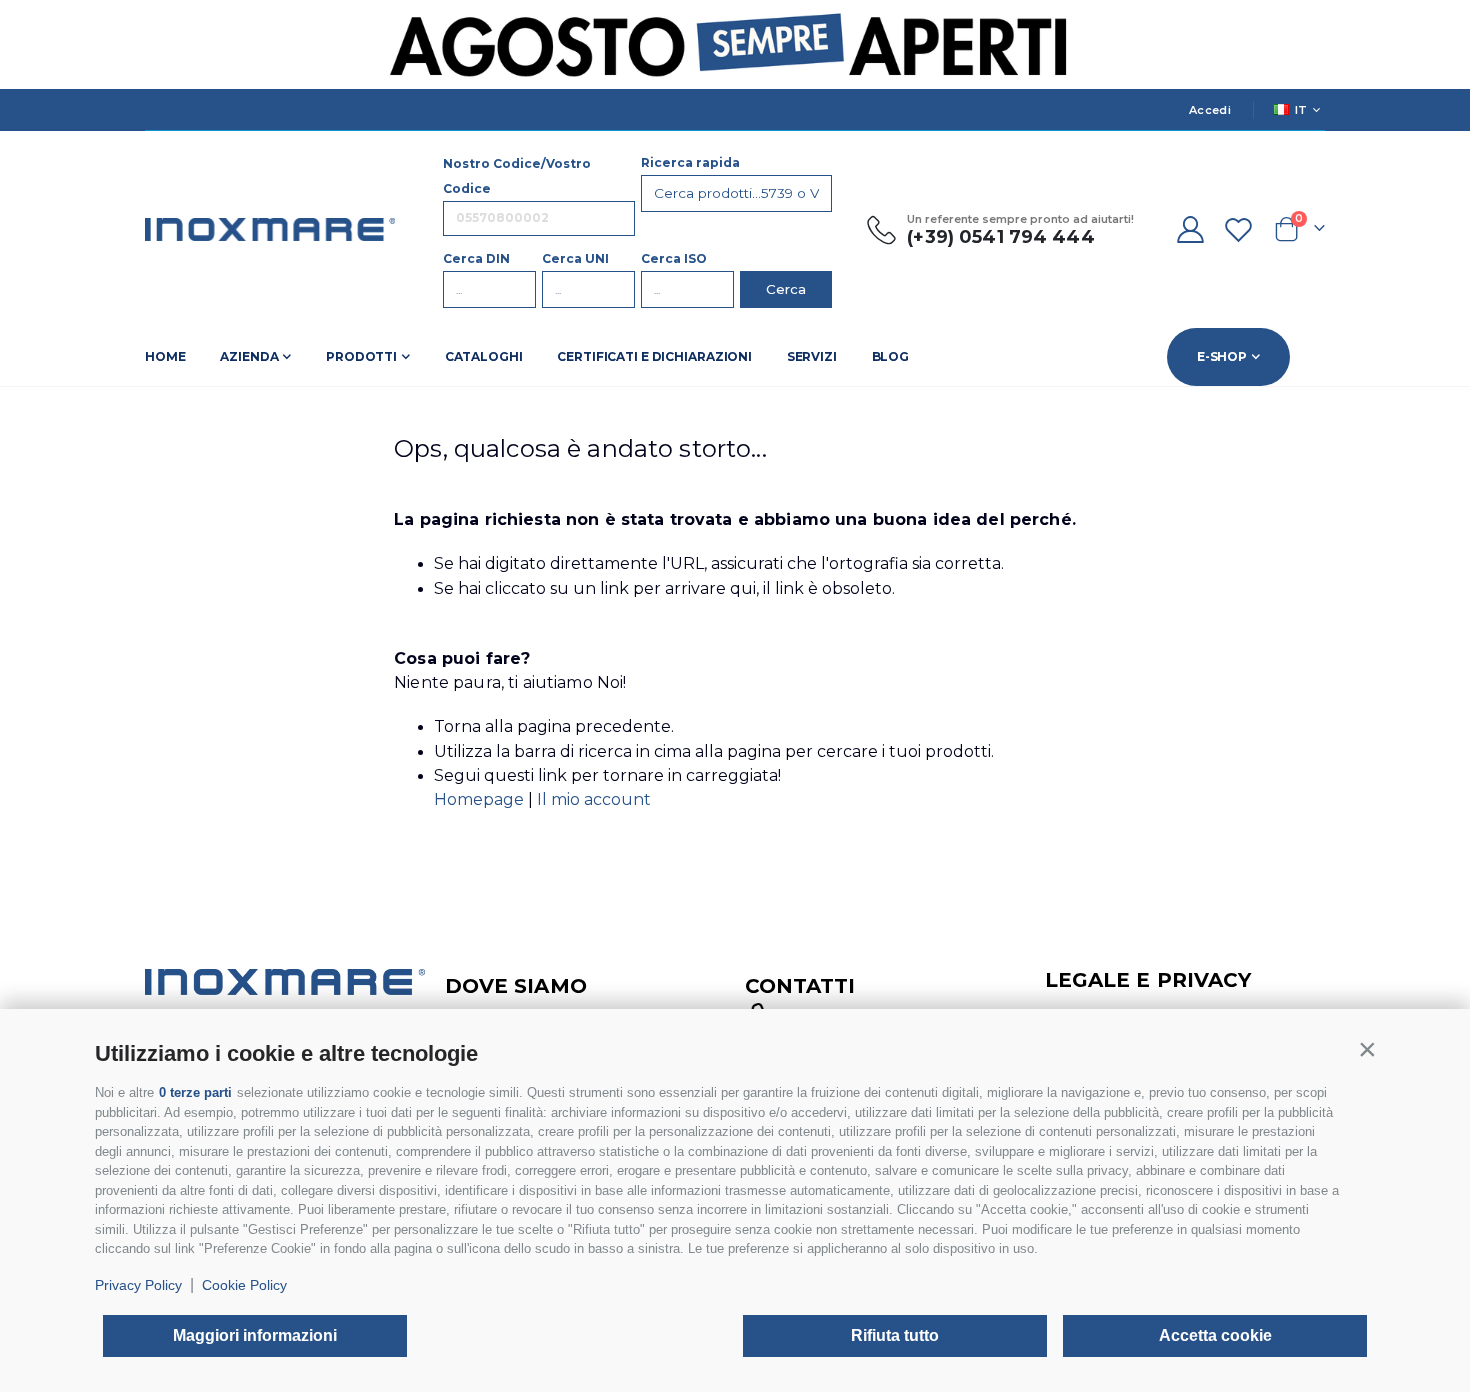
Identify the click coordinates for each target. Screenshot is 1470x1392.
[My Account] (1190, 229)
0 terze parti (195, 1092)
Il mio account (594, 799)
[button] (1367, 1049)
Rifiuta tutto (895, 1335)
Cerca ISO (674, 258)
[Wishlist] (1239, 229)
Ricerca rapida (690, 162)
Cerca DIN (476, 258)
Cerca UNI (575, 258)
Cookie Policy (244, 1285)
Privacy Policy (138, 1285)
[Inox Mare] (270, 229)
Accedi (1210, 110)
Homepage (481, 799)
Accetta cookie (1215, 1335)
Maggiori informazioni (255, 1335)
